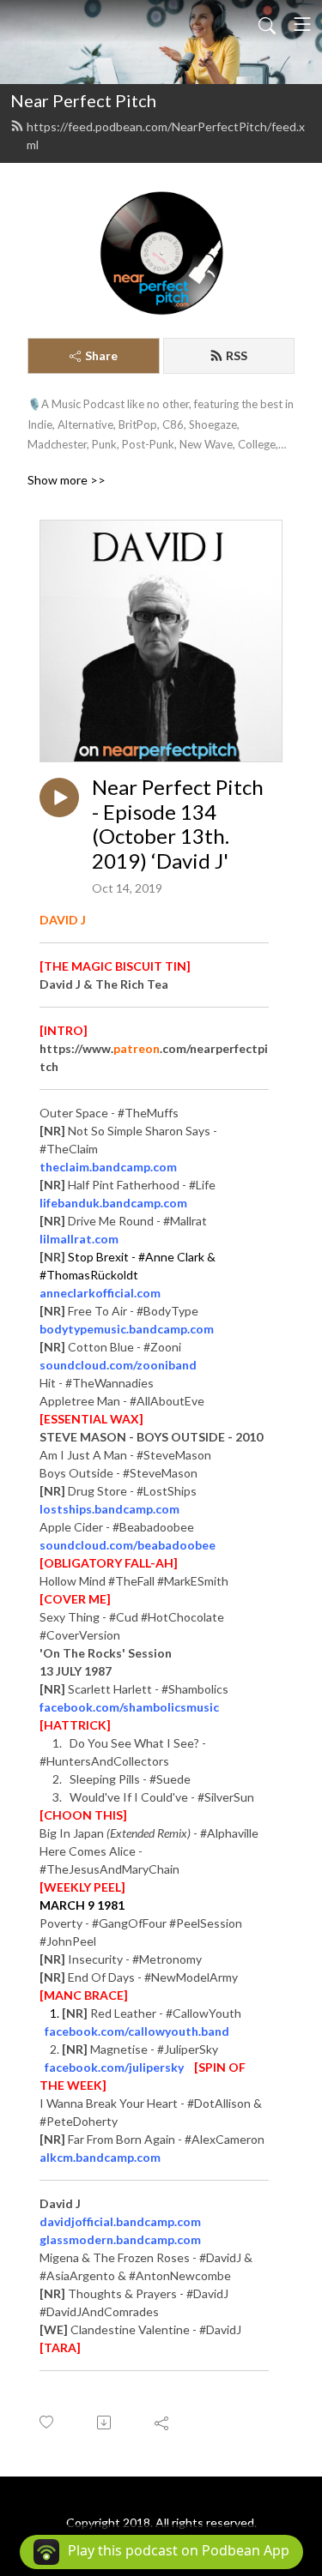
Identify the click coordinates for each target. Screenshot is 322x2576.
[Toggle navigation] (302, 24)
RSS (237, 355)
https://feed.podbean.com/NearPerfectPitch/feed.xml (166, 135)
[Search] (267, 24)
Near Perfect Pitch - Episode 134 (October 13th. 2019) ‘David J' (178, 824)
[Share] (163, 2423)
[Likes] (48, 2422)
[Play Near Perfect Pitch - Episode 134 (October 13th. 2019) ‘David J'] (59, 797)
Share (101, 355)
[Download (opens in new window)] (105, 2423)
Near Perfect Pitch (83, 100)
